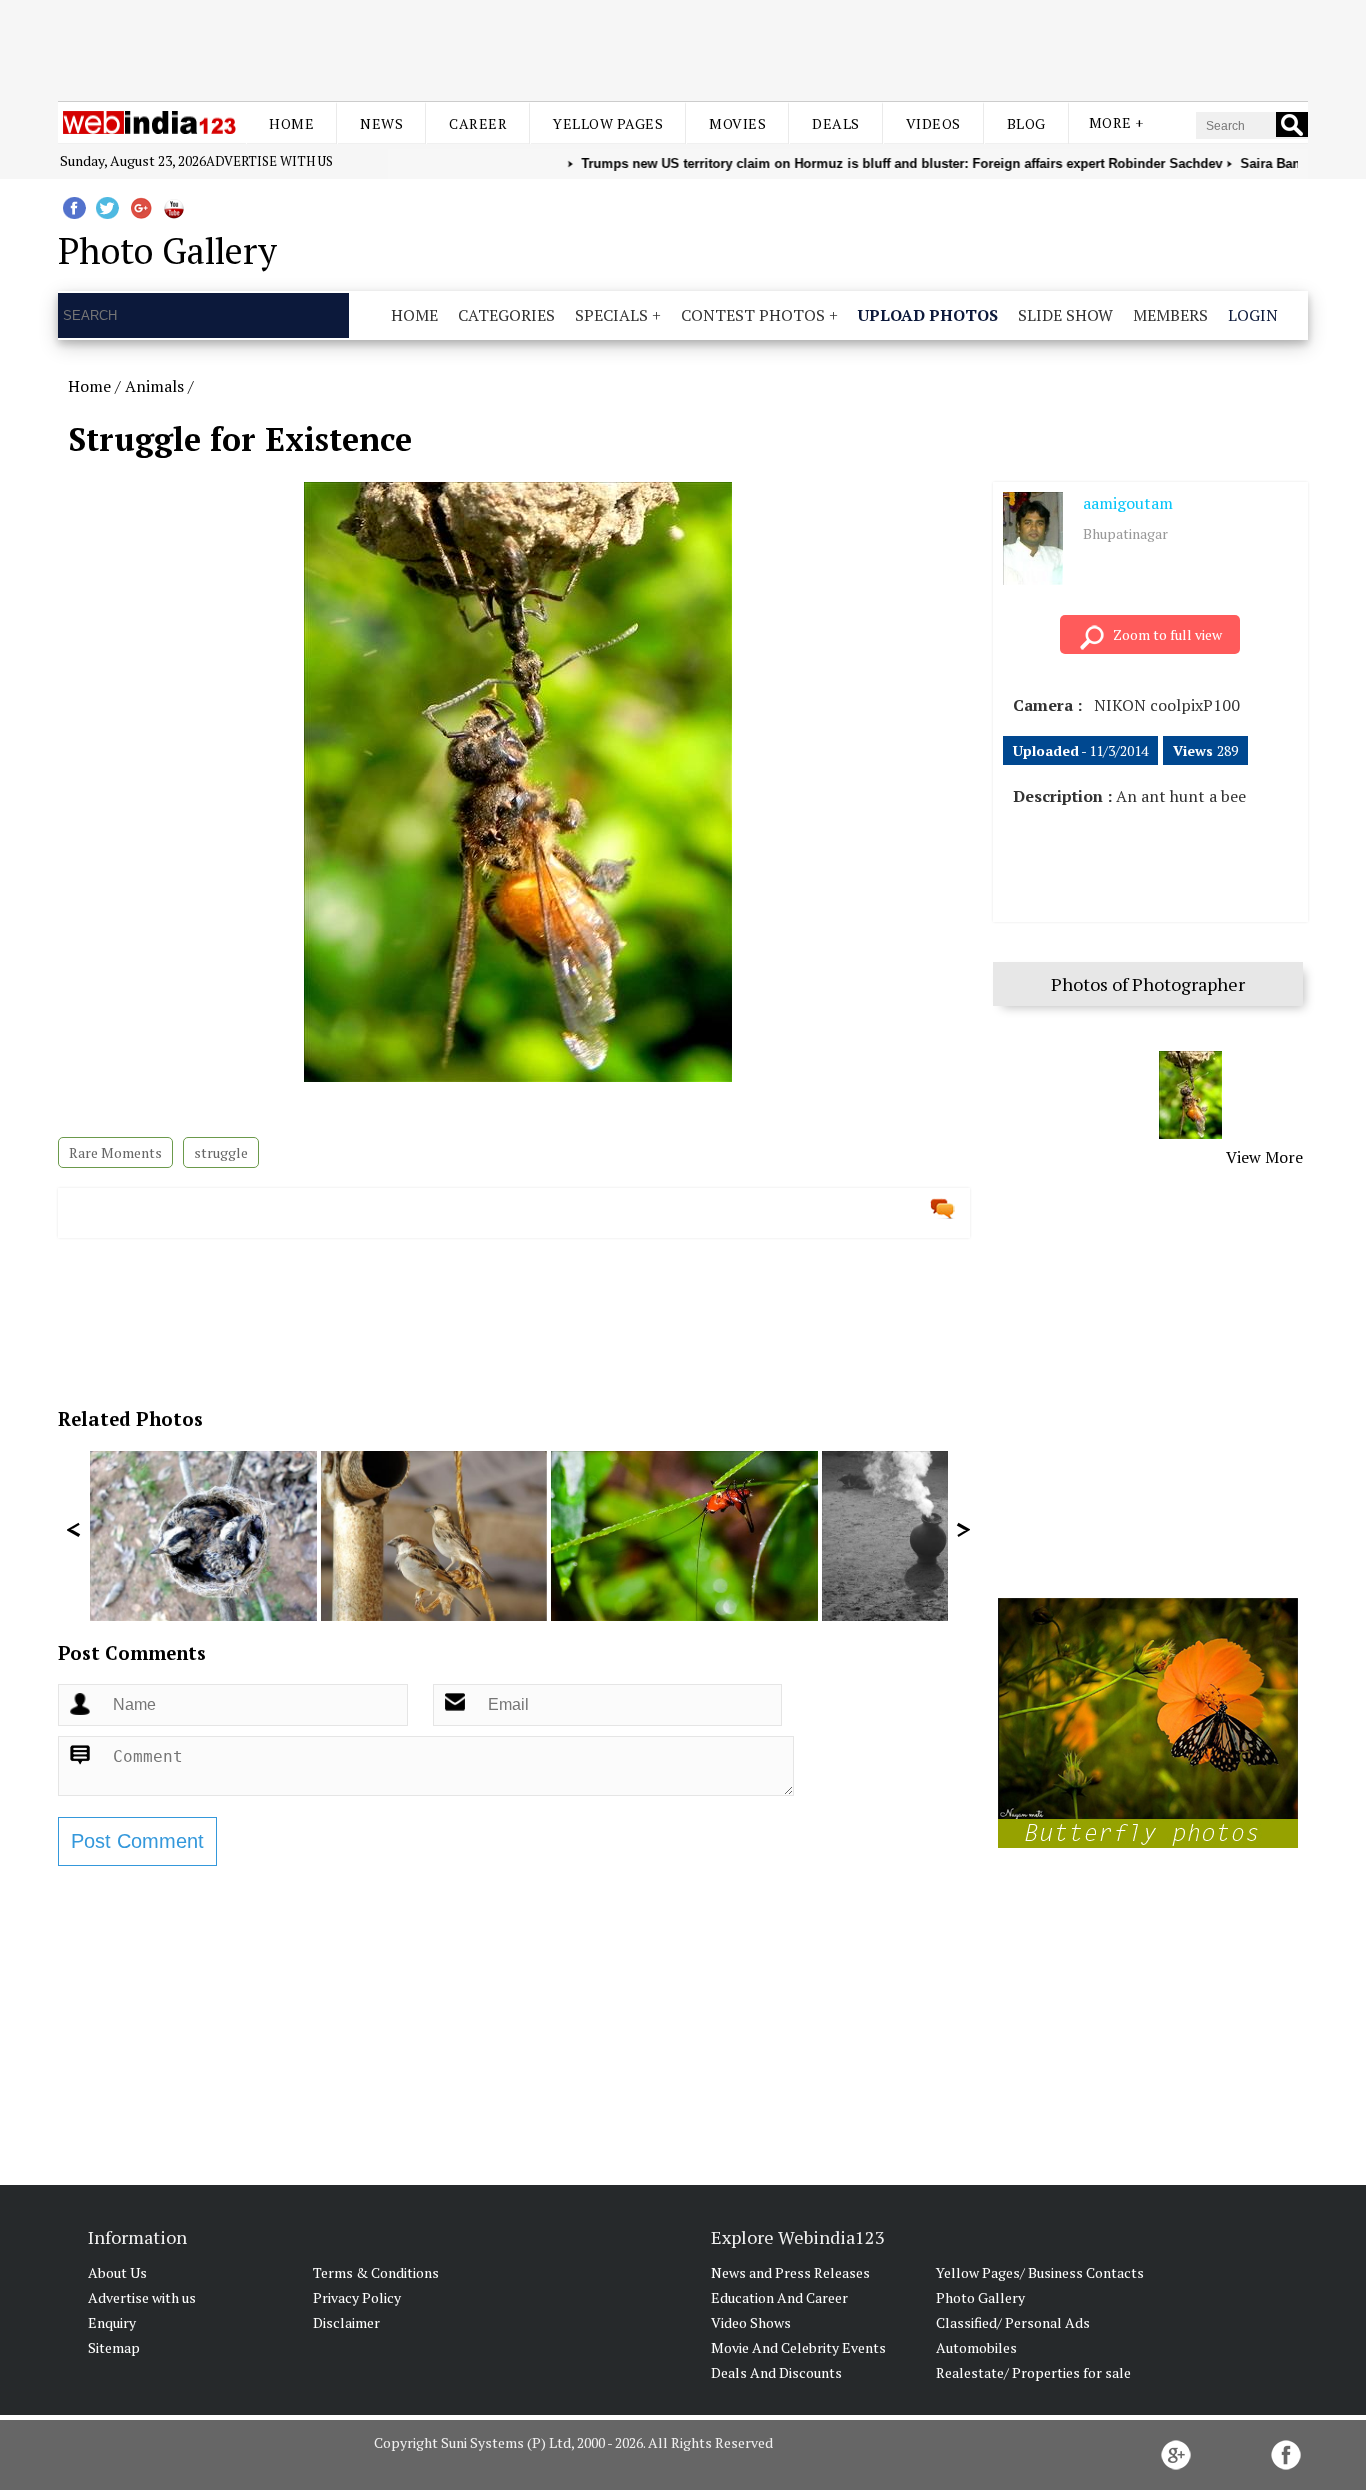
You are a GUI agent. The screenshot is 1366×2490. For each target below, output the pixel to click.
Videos (933, 123)
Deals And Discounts (776, 2372)
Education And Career (779, 2297)
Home (291, 123)
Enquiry (112, 2322)
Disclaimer (346, 2322)
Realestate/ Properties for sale (1033, 2372)
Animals (154, 386)
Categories (506, 315)
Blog (1026, 123)
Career (478, 123)
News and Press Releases (790, 2272)
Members (1170, 315)
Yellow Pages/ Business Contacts (1040, 2272)
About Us (117, 2272)
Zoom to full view (1167, 634)
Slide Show (1065, 315)
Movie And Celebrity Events (798, 2347)
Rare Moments (115, 1152)
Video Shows (751, 2322)
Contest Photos (753, 315)
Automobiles (976, 2347)
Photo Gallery (980, 2297)
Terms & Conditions (376, 2272)
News (381, 123)
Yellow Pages (608, 123)
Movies (737, 123)
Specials (611, 315)
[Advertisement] (683, 48)
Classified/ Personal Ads (1013, 2322)
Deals (836, 123)
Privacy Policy (357, 2297)
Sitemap (114, 2347)
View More (1264, 1157)
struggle (221, 1152)
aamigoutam (1128, 503)
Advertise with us (269, 161)
